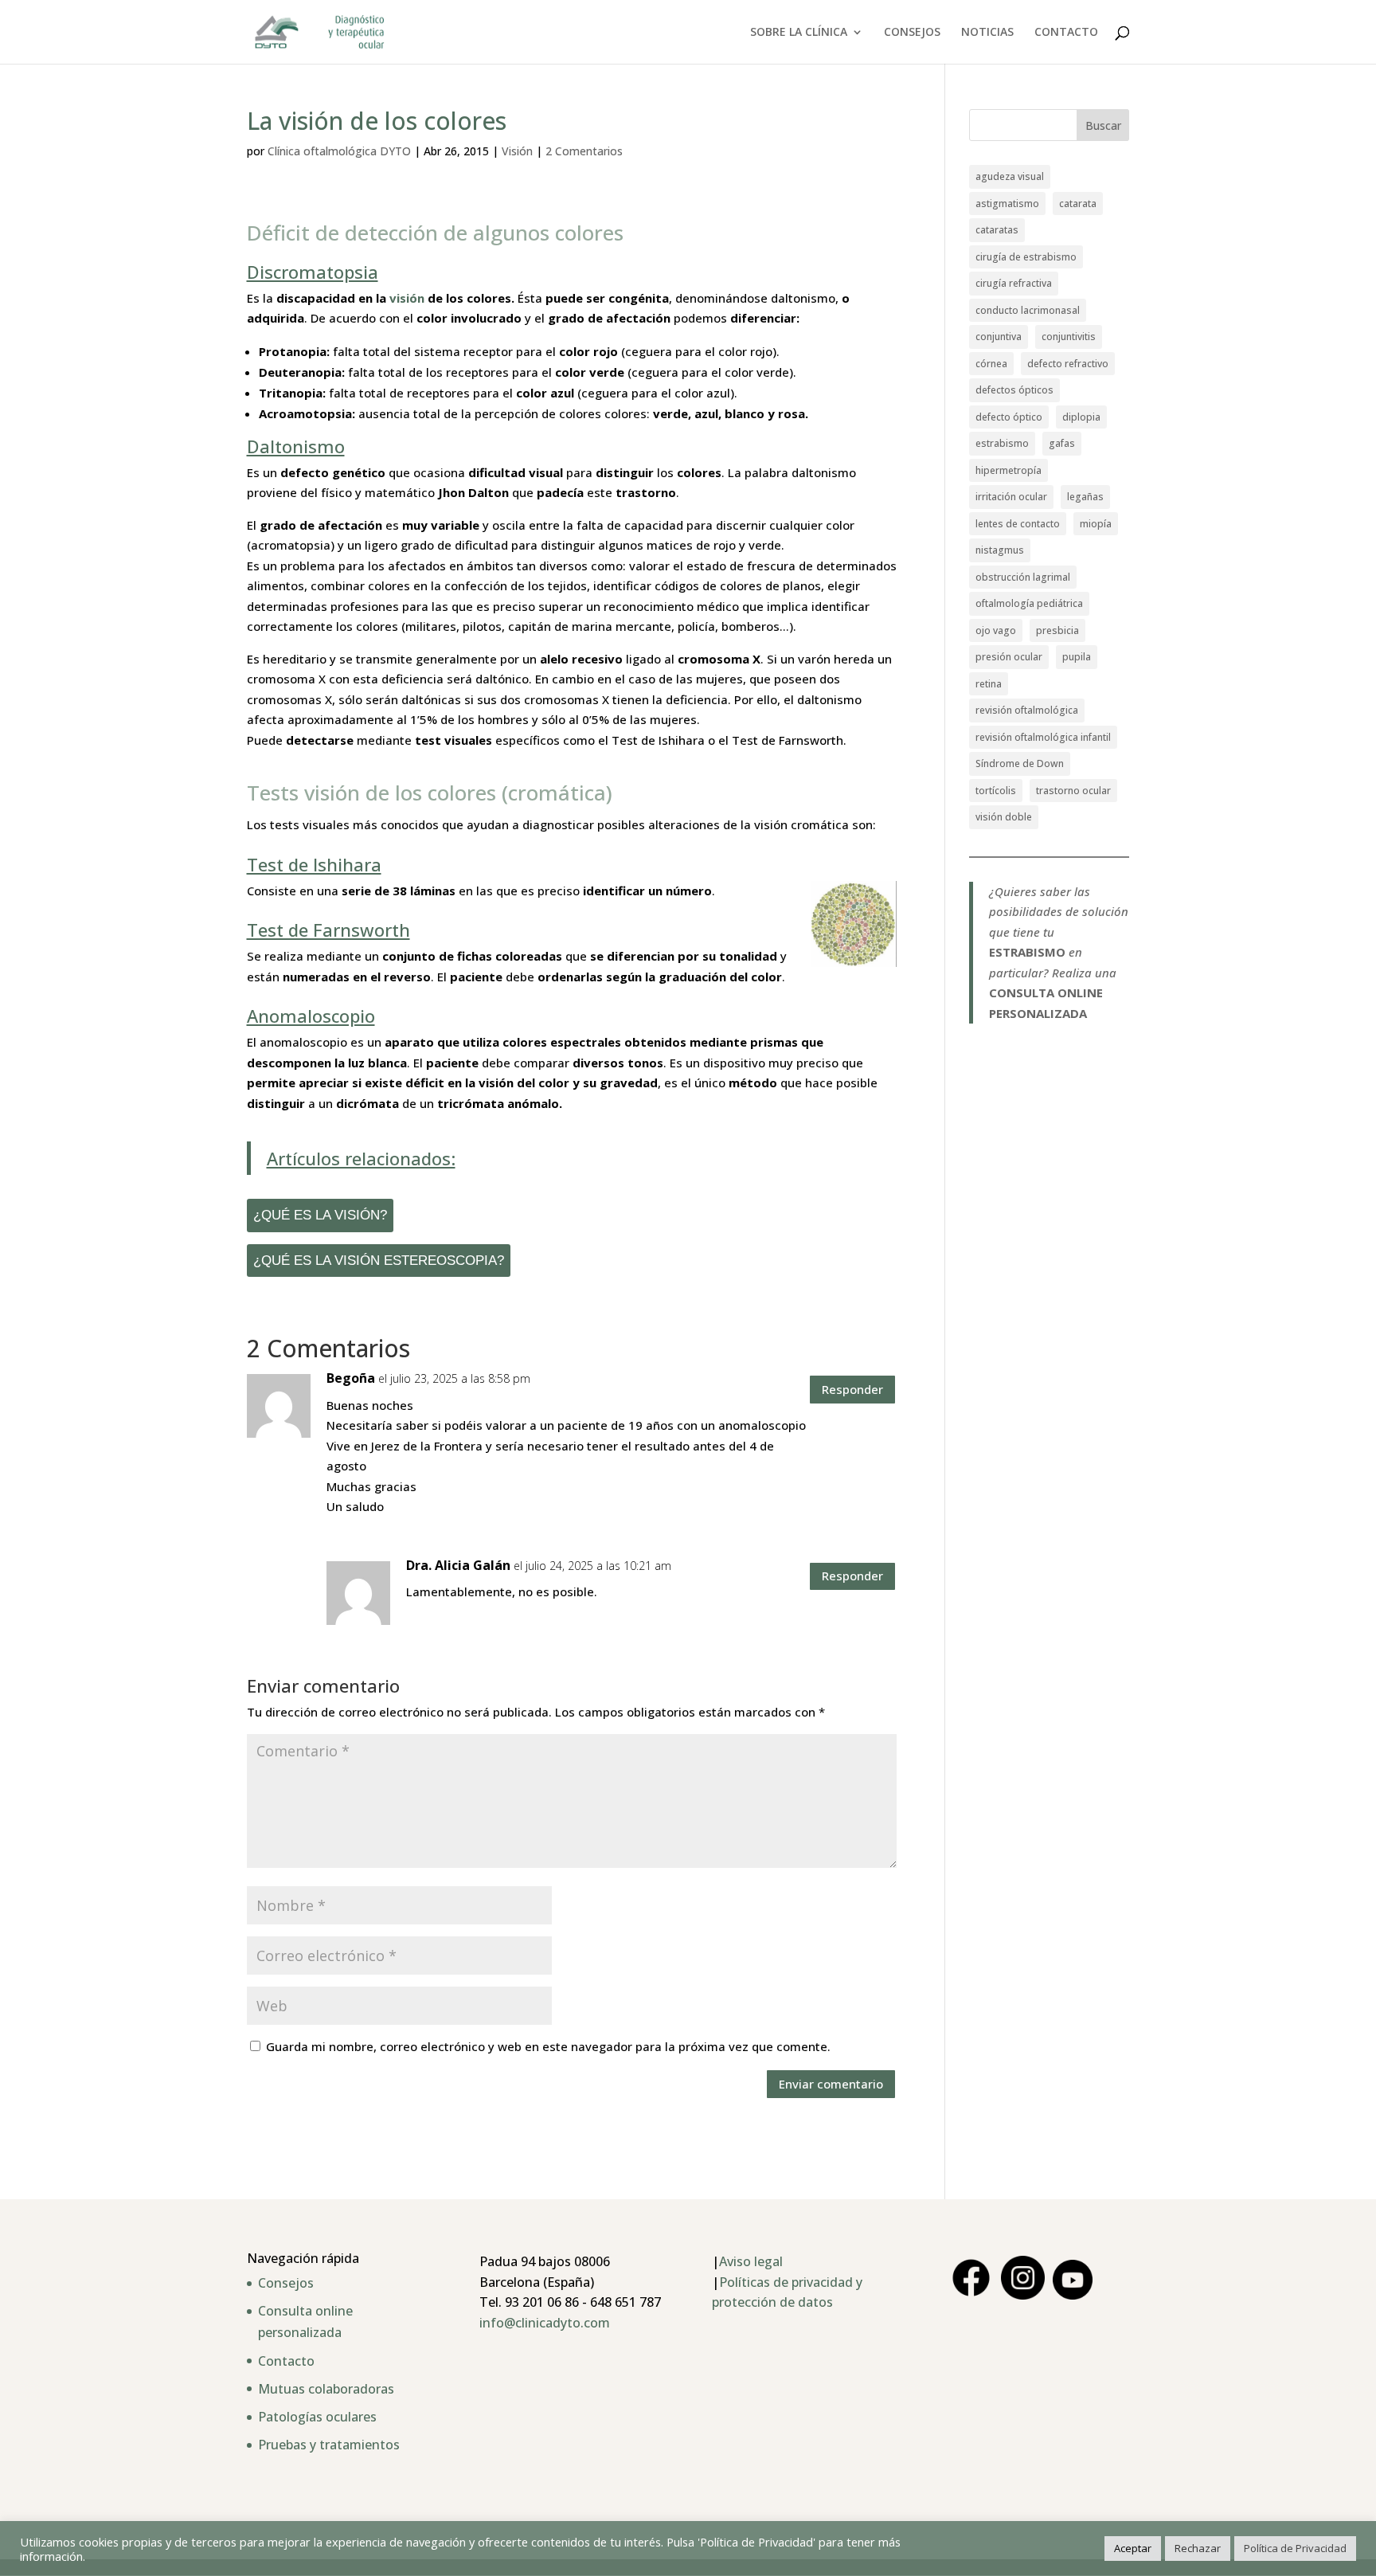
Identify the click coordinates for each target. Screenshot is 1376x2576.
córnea (991, 364)
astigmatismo (1007, 204)
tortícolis (996, 791)
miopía (1096, 524)
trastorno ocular (1073, 791)
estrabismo (1002, 443)
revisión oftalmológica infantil (1043, 737)
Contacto (286, 2361)
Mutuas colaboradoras (326, 2389)
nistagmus (1000, 550)
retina (989, 684)
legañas (1085, 497)
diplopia (1081, 417)
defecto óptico (1009, 417)
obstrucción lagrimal (1023, 577)
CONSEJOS (912, 33)
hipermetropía (1009, 470)
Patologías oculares (317, 2417)
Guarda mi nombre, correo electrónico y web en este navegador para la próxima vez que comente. (548, 2046)
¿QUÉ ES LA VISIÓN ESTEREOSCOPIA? (379, 1260)
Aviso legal (751, 2261)
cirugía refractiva (1014, 283)
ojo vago (996, 630)
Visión (517, 151)
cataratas (997, 230)
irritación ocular (1011, 497)
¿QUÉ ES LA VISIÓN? (320, 1215)
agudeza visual (1010, 176)
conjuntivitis (1069, 337)
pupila (1077, 657)
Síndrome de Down (1020, 763)
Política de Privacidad (1295, 2548)
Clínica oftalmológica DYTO (339, 151)
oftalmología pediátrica (1029, 603)
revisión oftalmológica (1027, 710)
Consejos (286, 2283)
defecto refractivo (1068, 364)
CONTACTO (1066, 33)
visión (405, 298)
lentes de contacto (1018, 524)
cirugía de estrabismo (1026, 257)
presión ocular (1009, 657)
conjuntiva (999, 337)
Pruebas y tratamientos (329, 2445)
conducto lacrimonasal (1028, 310)
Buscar (1103, 125)
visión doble (1004, 817)
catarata (1078, 204)
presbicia (1057, 630)
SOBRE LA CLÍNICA (799, 33)
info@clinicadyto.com (545, 2323)
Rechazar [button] (1198, 2548)
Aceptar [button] (1133, 2548)
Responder (852, 1389)
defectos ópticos (1014, 390)
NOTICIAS (987, 33)
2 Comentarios (584, 151)
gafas (1062, 443)
